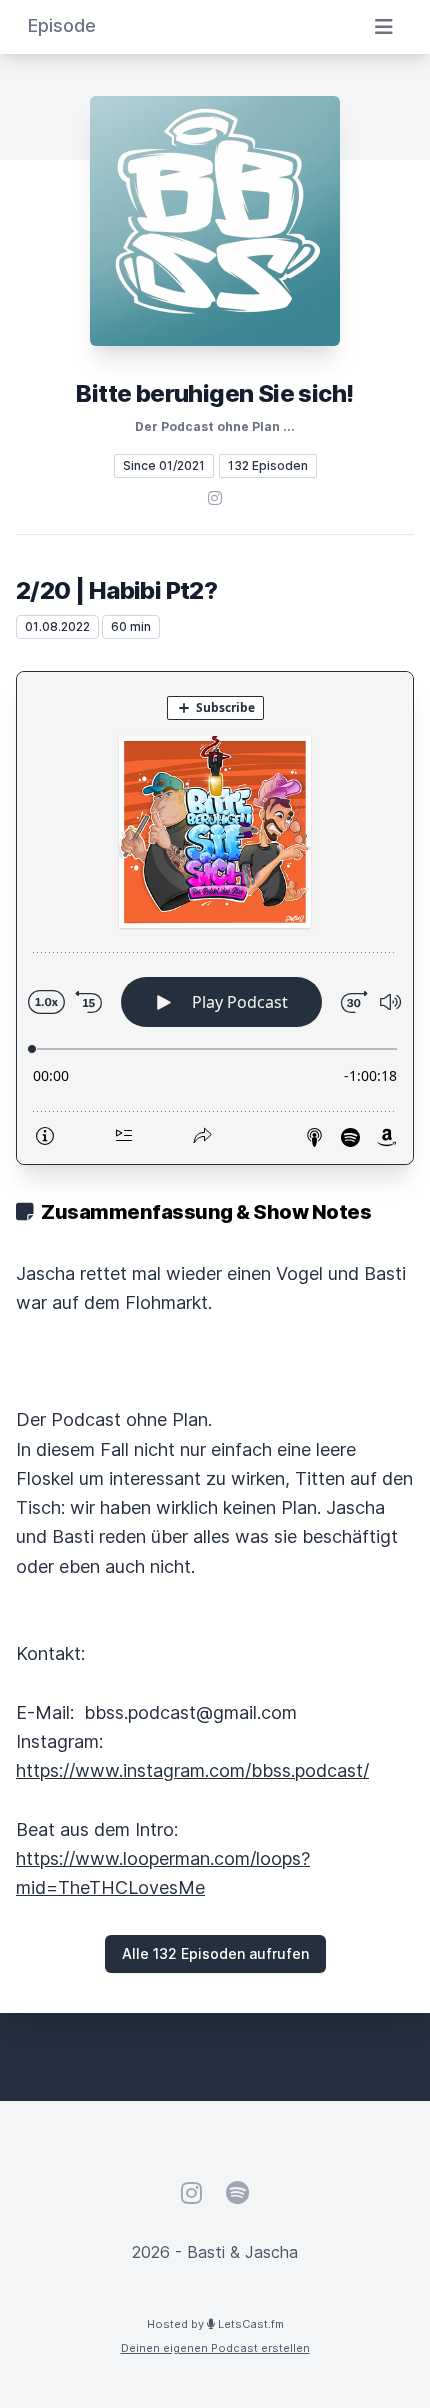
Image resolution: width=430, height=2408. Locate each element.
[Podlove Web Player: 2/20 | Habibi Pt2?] (215, 918)
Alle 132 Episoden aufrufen (215, 1953)
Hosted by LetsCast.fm (215, 2324)
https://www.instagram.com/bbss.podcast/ (192, 1770)
